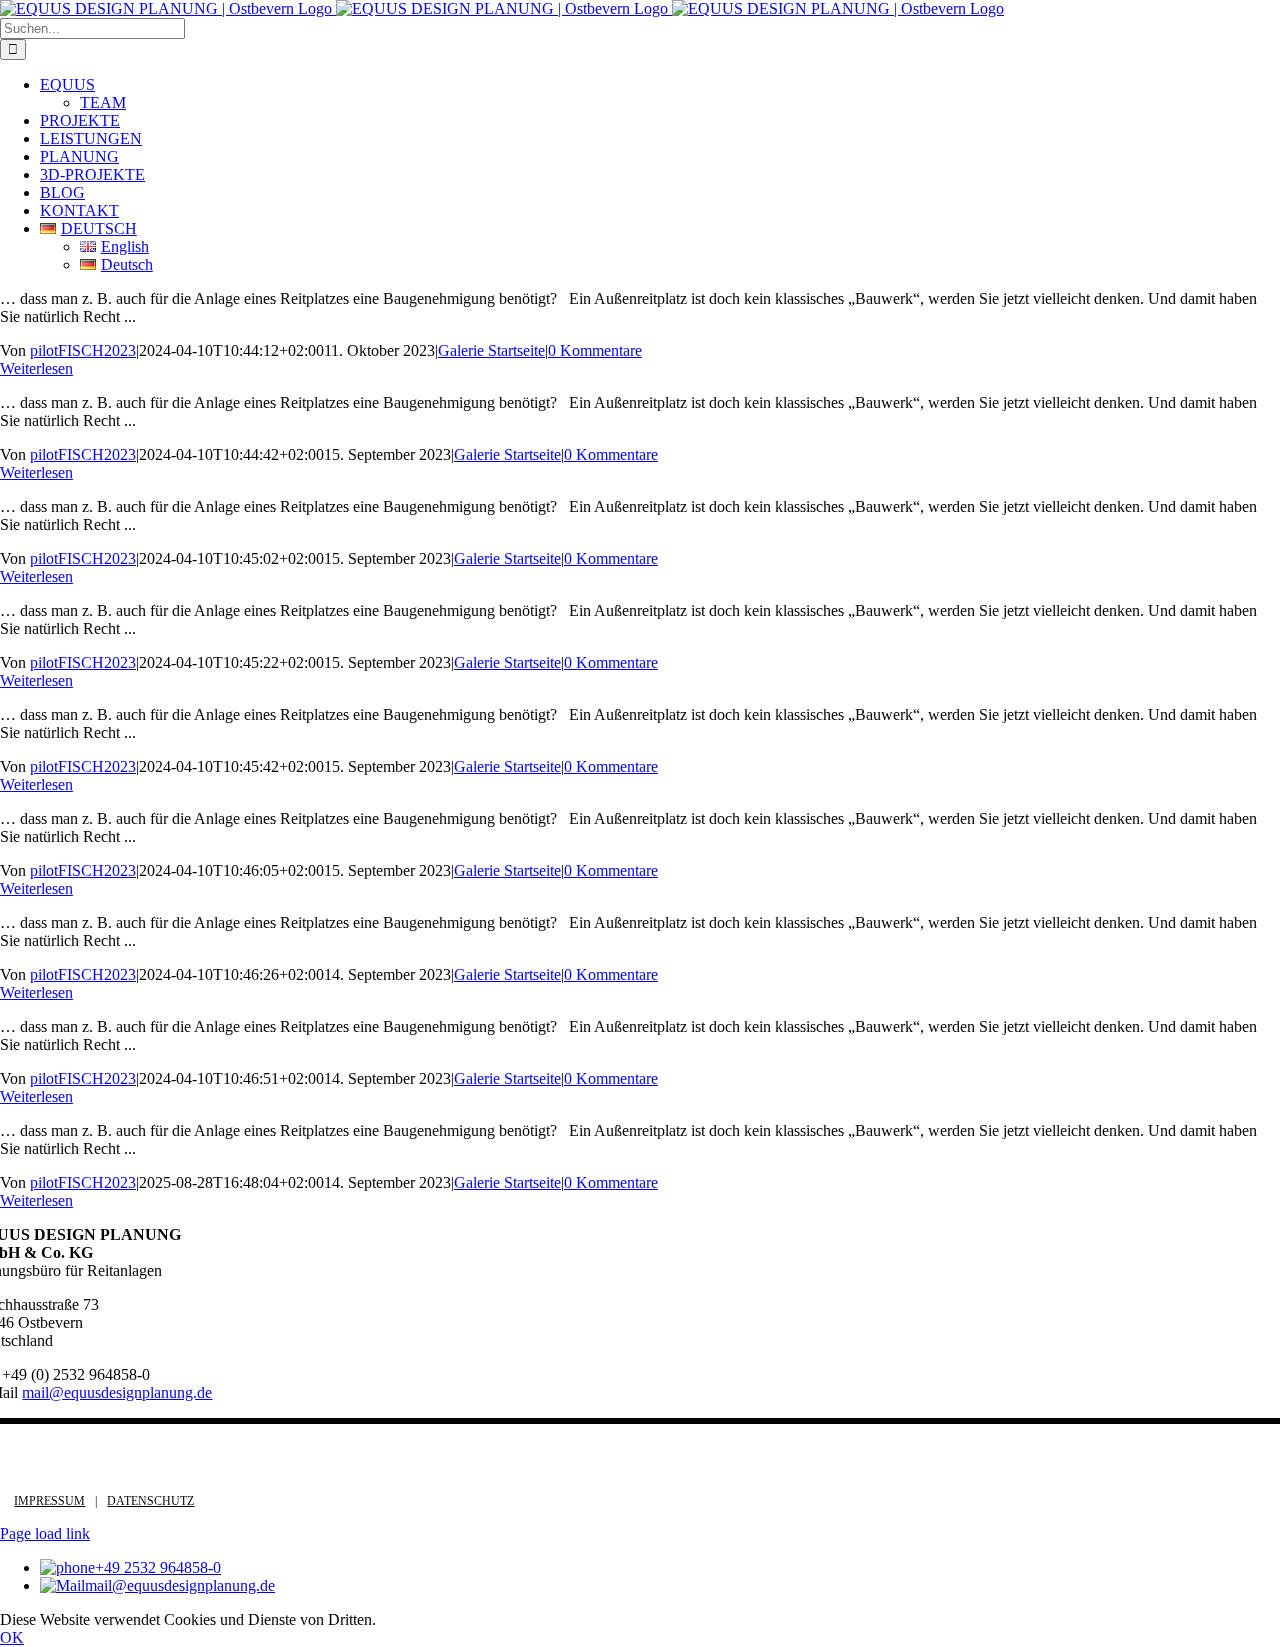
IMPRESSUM (49, 1501)
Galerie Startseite (491, 350)
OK (12, 1637)
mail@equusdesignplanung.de (117, 1392)
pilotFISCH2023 (83, 350)
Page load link (45, 1533)
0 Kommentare (595, 350)
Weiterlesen (36, 368)
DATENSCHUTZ (150, 1501)
